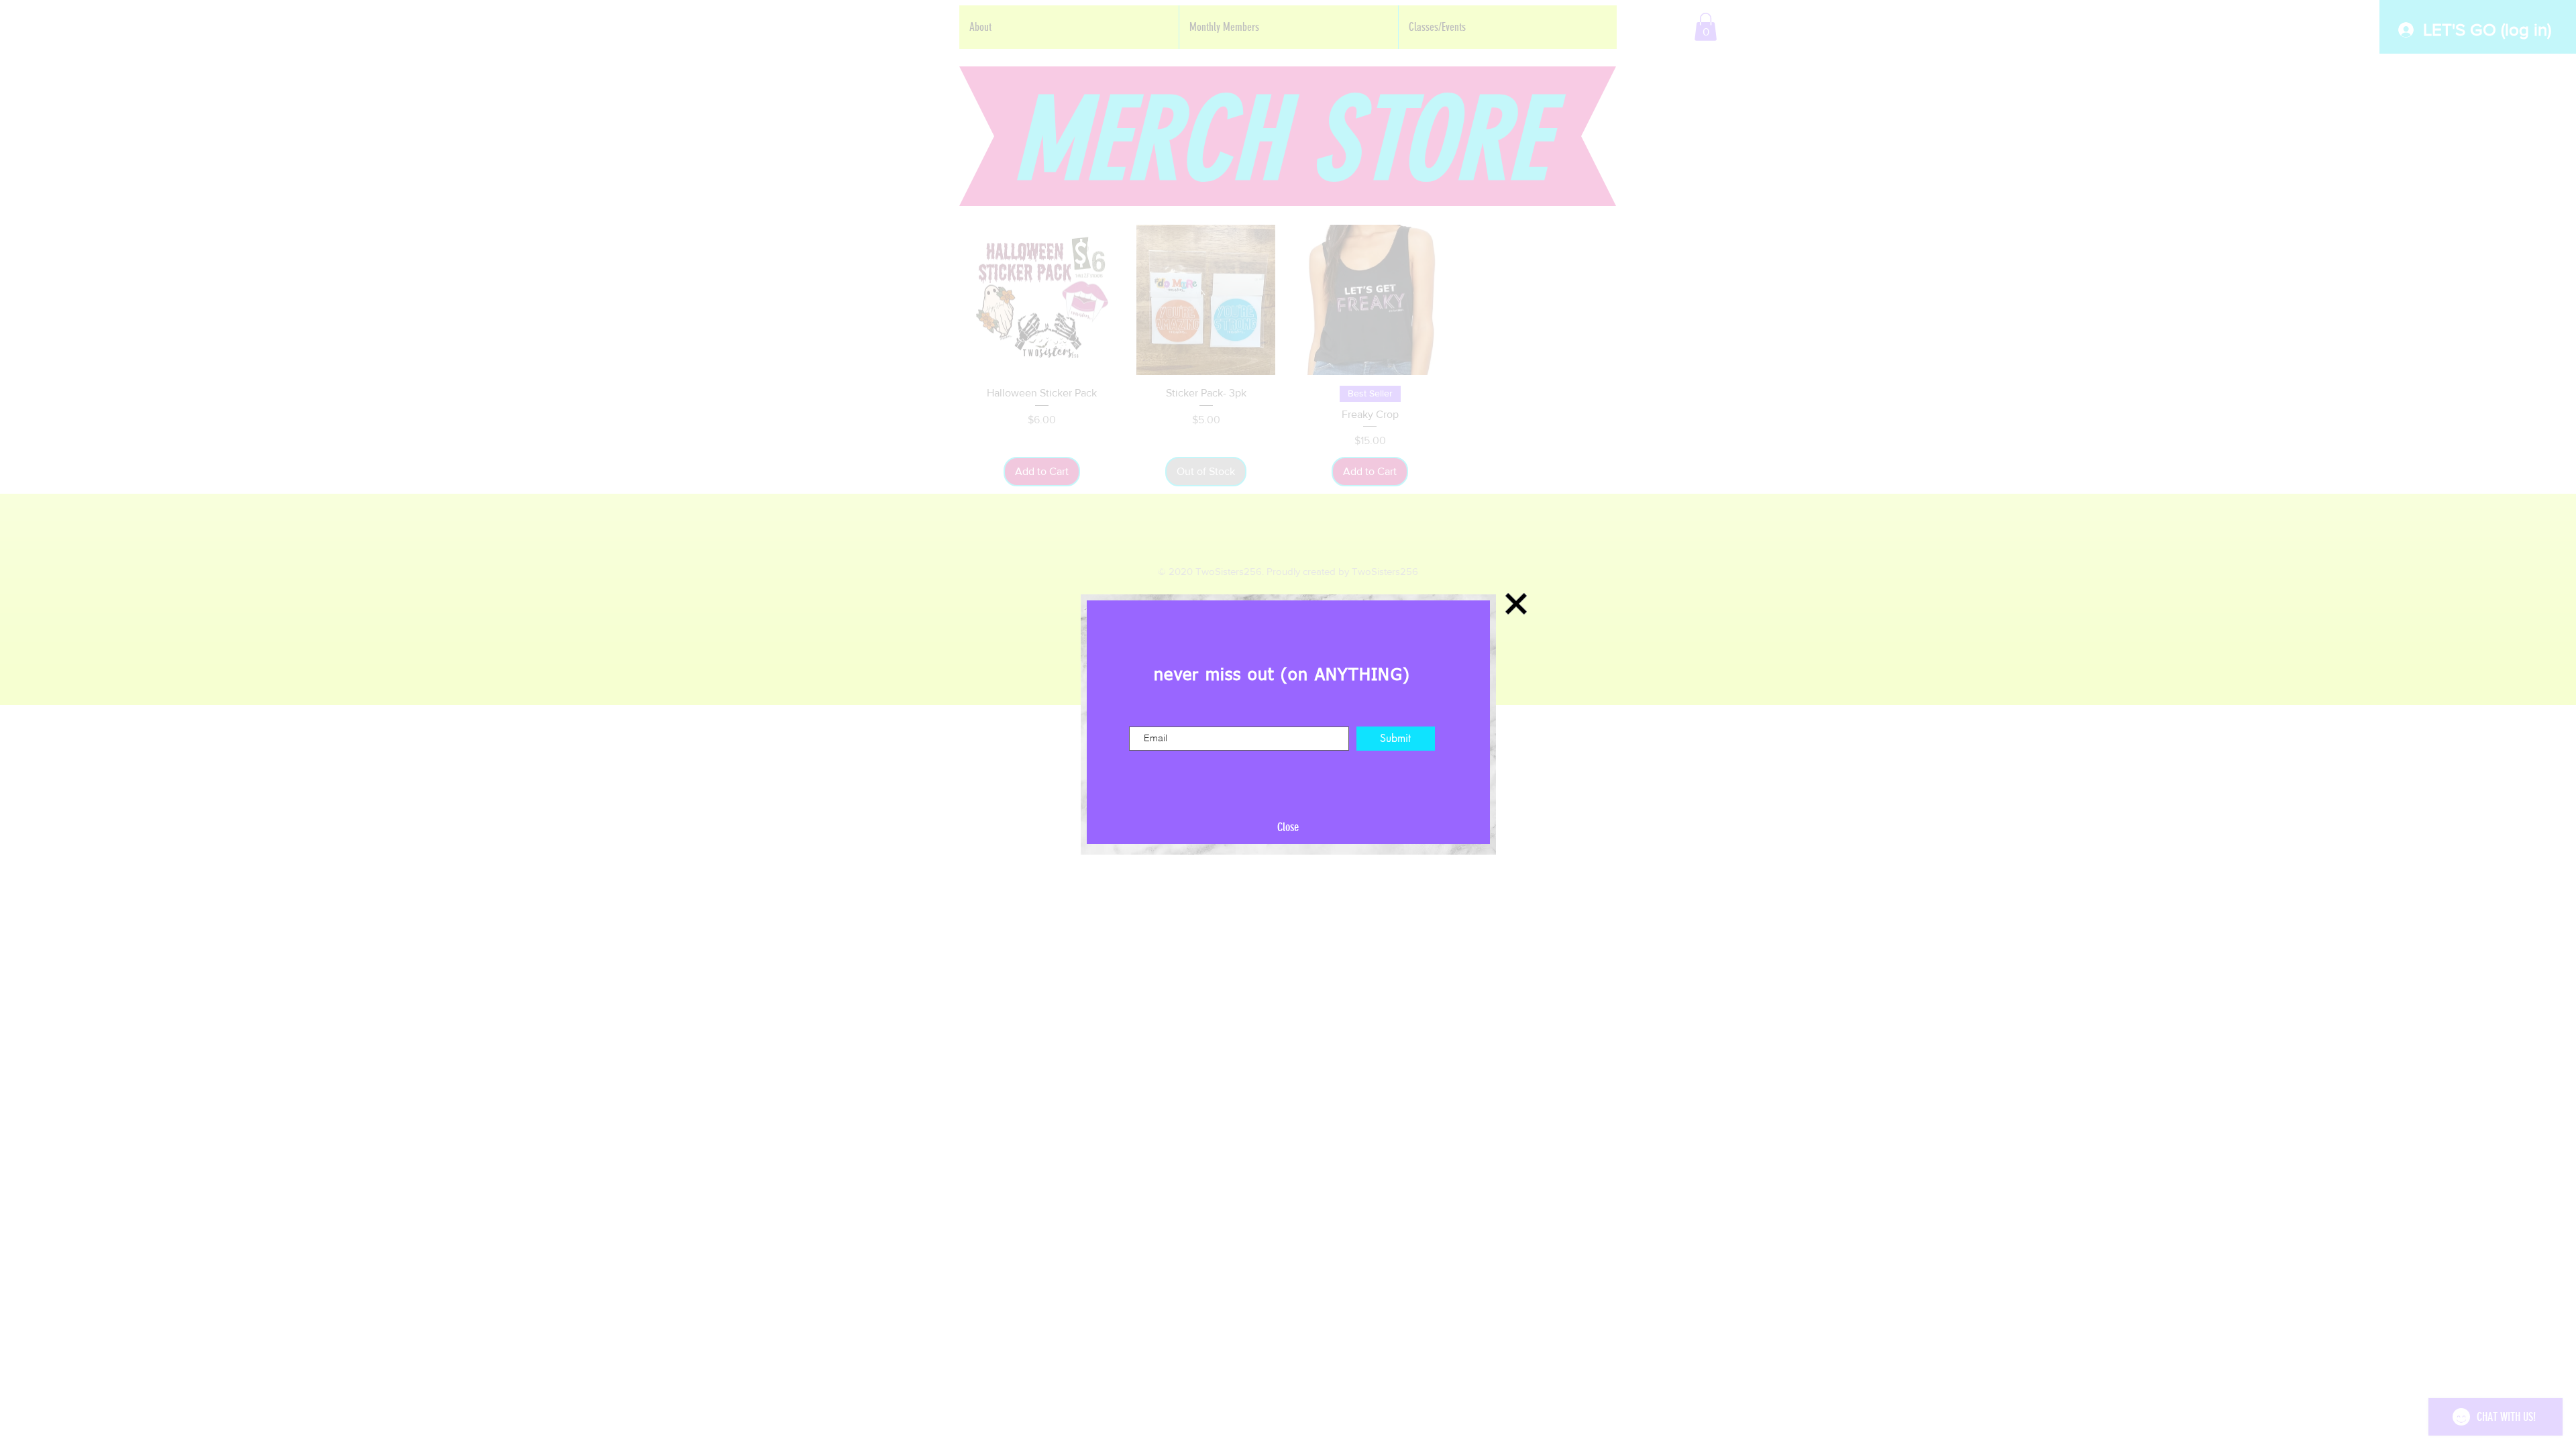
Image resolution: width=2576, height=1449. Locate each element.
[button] (1288, 828)
